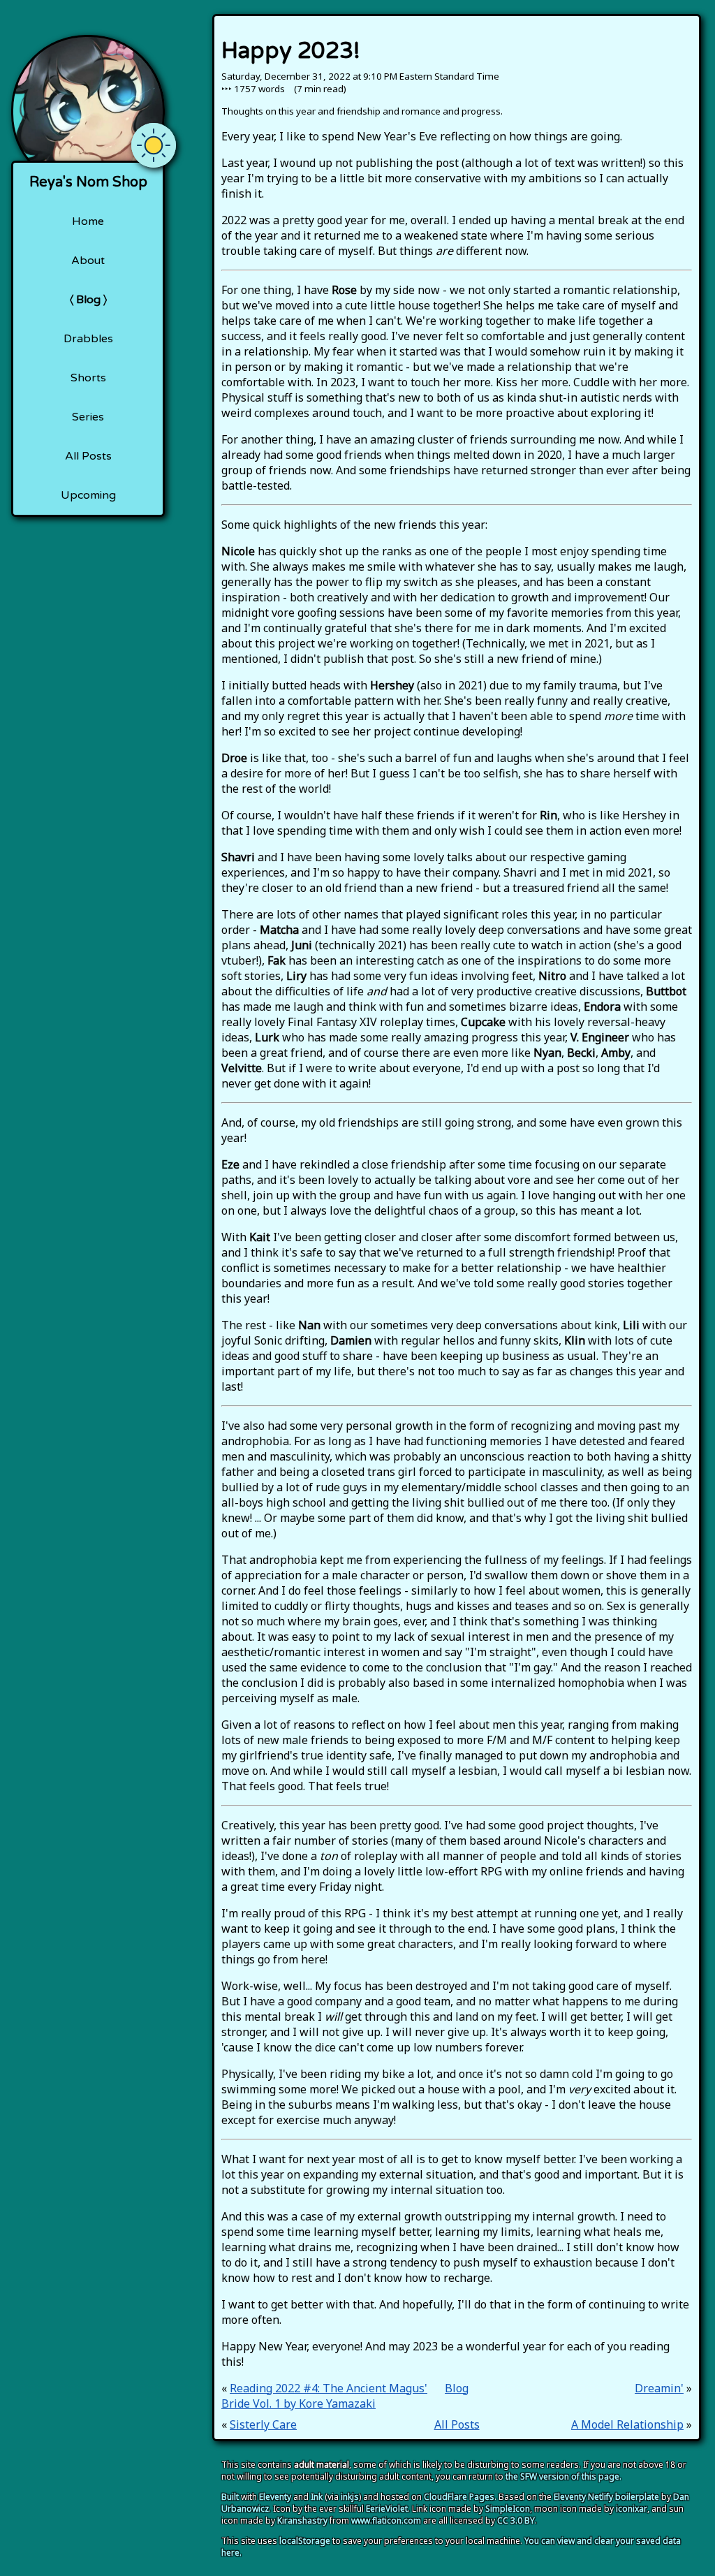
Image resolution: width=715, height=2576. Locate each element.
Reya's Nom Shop (88, 182)
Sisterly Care (263, 2424)
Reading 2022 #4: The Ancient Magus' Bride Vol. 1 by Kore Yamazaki (324, 2396)
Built (230, 2497)
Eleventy (275, 2497)
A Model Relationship (627, 2424)
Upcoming (88, 495)
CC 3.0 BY (516, 2520)
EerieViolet (387, 2509)
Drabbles (88, 339)
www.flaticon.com (386, 2520)
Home (88, 221)
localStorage (305, 2541)
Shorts (88, 378)
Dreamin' (659, 2388)
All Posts (88, 456)
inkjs (350, 2497)
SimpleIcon (508, 2509)
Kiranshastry (302, 2520)
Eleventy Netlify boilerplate (606, 2497)
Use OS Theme (154, 134)
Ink (317, 2497)
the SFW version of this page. (563, 2476)
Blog (88, 300)
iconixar (632, 2509)
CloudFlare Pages (459, 2497)
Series (88, 417)
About (88, 261)
